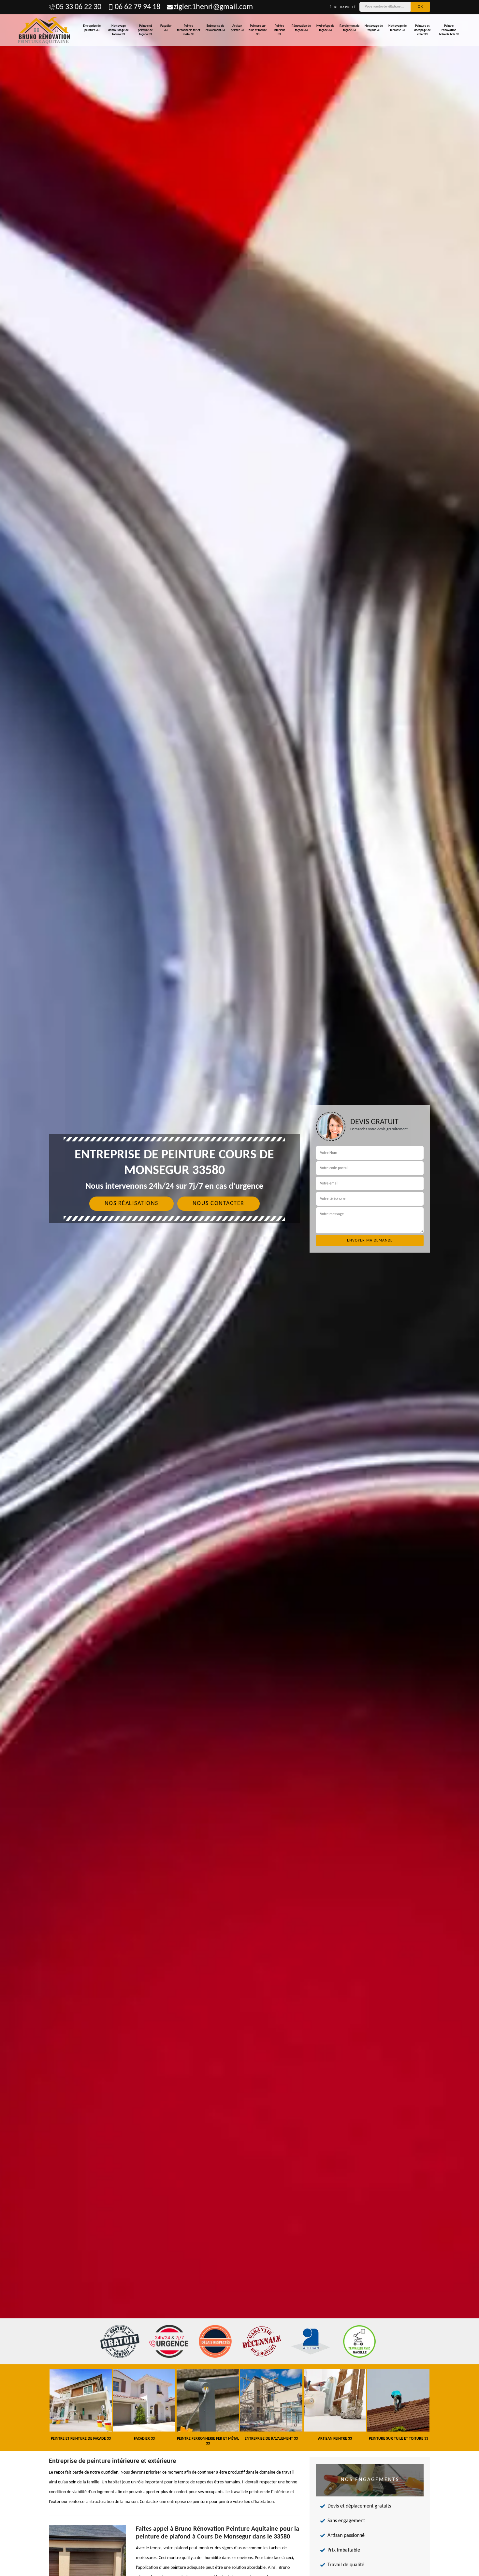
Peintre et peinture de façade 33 (145, 30)
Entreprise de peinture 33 (92, 28)
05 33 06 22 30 (79, 7)
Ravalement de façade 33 (349, 28)
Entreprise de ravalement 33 (215, 28)
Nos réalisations (131, 1204)
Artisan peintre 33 (237, 28)
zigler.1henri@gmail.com (213, 7)
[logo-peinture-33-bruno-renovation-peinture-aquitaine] (44, 30)
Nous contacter (218, 1204)
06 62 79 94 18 (138, 7)
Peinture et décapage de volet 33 (422, 30)
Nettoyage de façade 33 (374, 28)
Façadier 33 (166, 28)
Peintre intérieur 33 (279, 30)
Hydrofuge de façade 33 (325, 28)
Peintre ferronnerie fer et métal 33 (189, 30)
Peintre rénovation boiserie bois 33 (449, 30)
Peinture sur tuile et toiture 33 (258, 30)
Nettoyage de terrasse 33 (398, 28)
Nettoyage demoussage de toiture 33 (118, 30)
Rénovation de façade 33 (301, 28)
